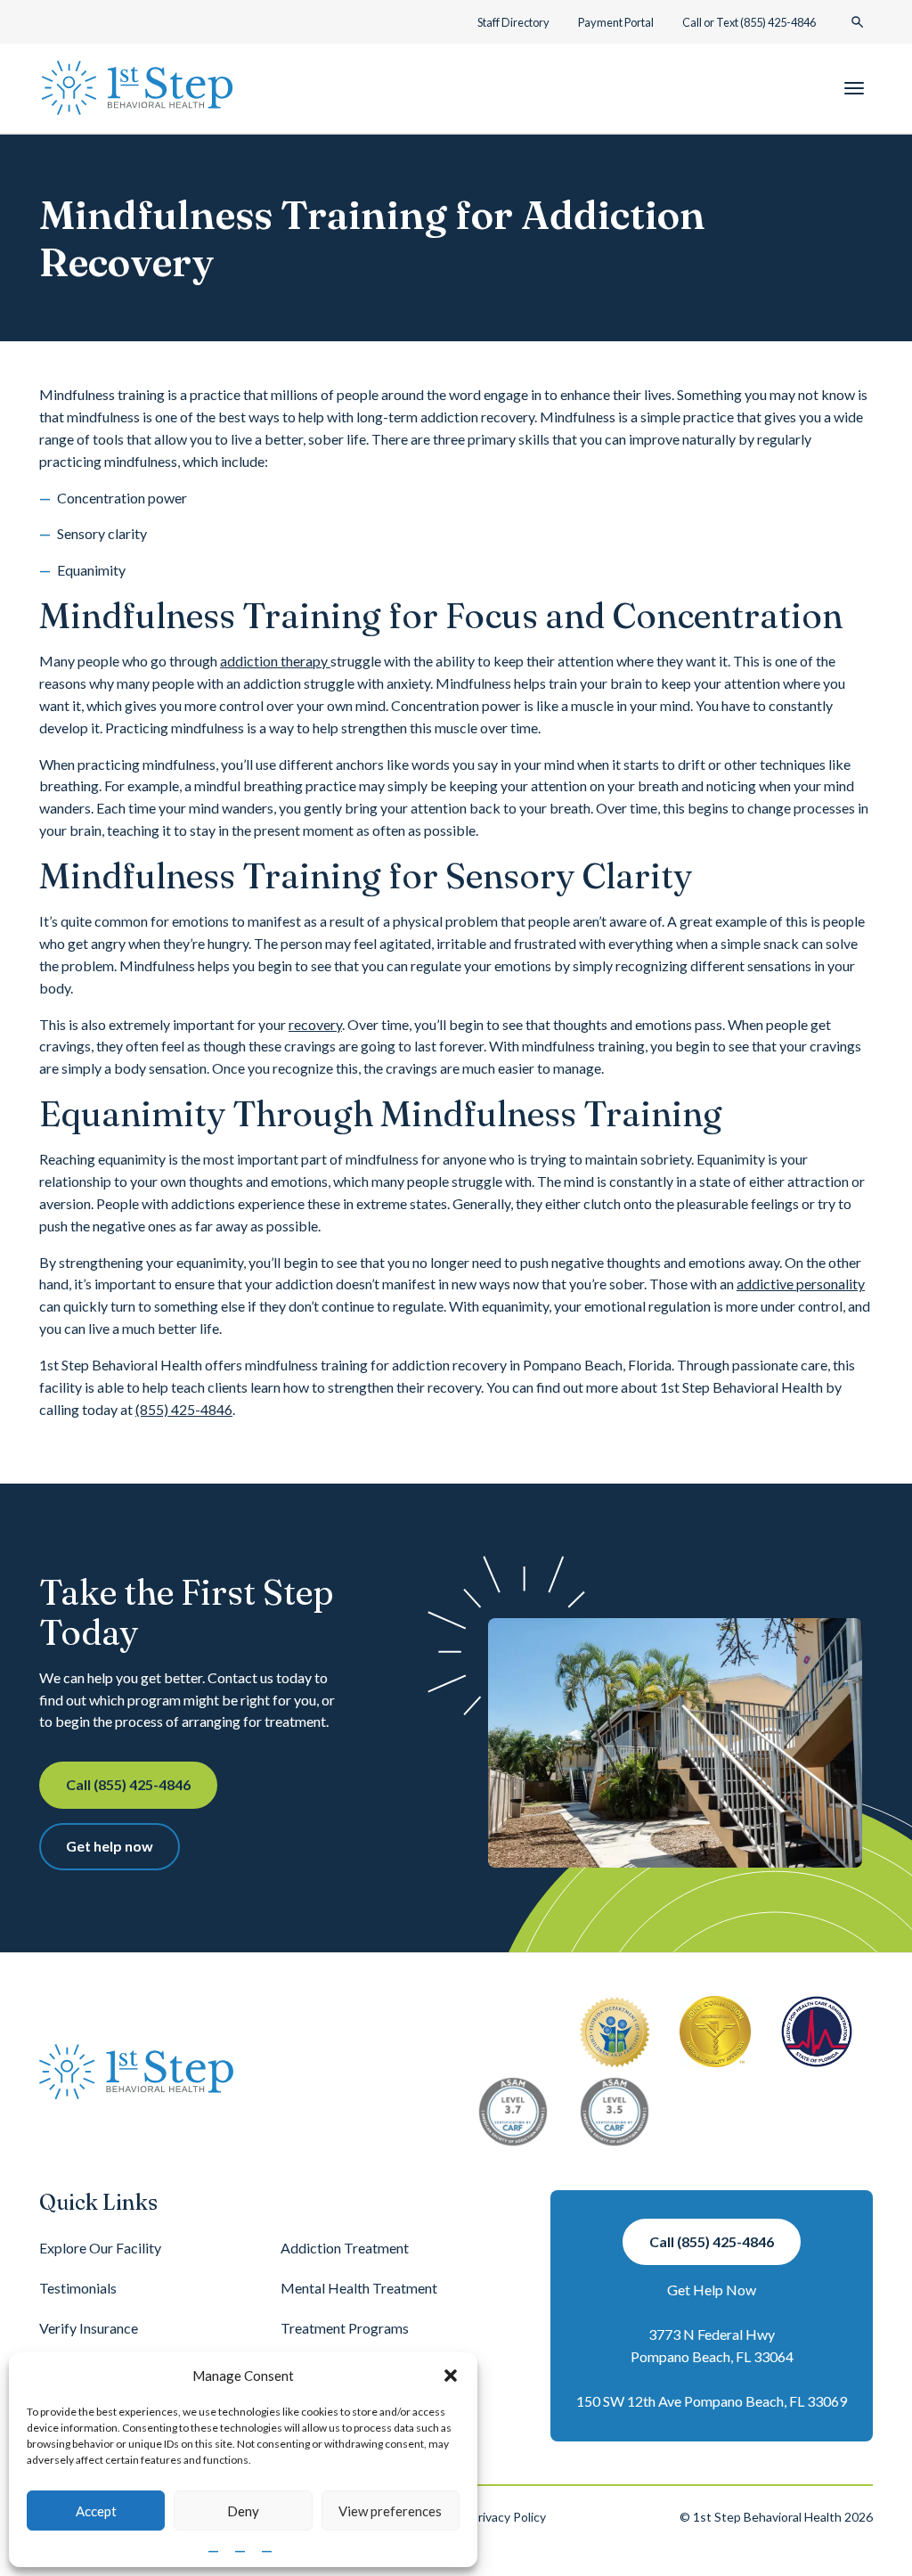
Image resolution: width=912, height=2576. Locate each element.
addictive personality (801, 1284)
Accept (96, 2511)
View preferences (390, 2511)
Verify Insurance (89, 2328)
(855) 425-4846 (184, 1409)
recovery (315, 1024)
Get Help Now (712, 2290)
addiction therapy (275, 661)
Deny (243, 2511)
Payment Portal (616, 22)
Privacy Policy (508, 2517)
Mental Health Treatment (359, 2288)
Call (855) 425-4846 (128, 1784)
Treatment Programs (345, 2328)
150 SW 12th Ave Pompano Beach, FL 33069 (712, 2401)
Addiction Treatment (345, 2248)
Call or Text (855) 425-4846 (749, 22)
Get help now (110, 1846)
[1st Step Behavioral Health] (137, 88)
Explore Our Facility (100, 2248)
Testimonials (78, 2288)
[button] (451, 2376)
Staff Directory (513, 22)
